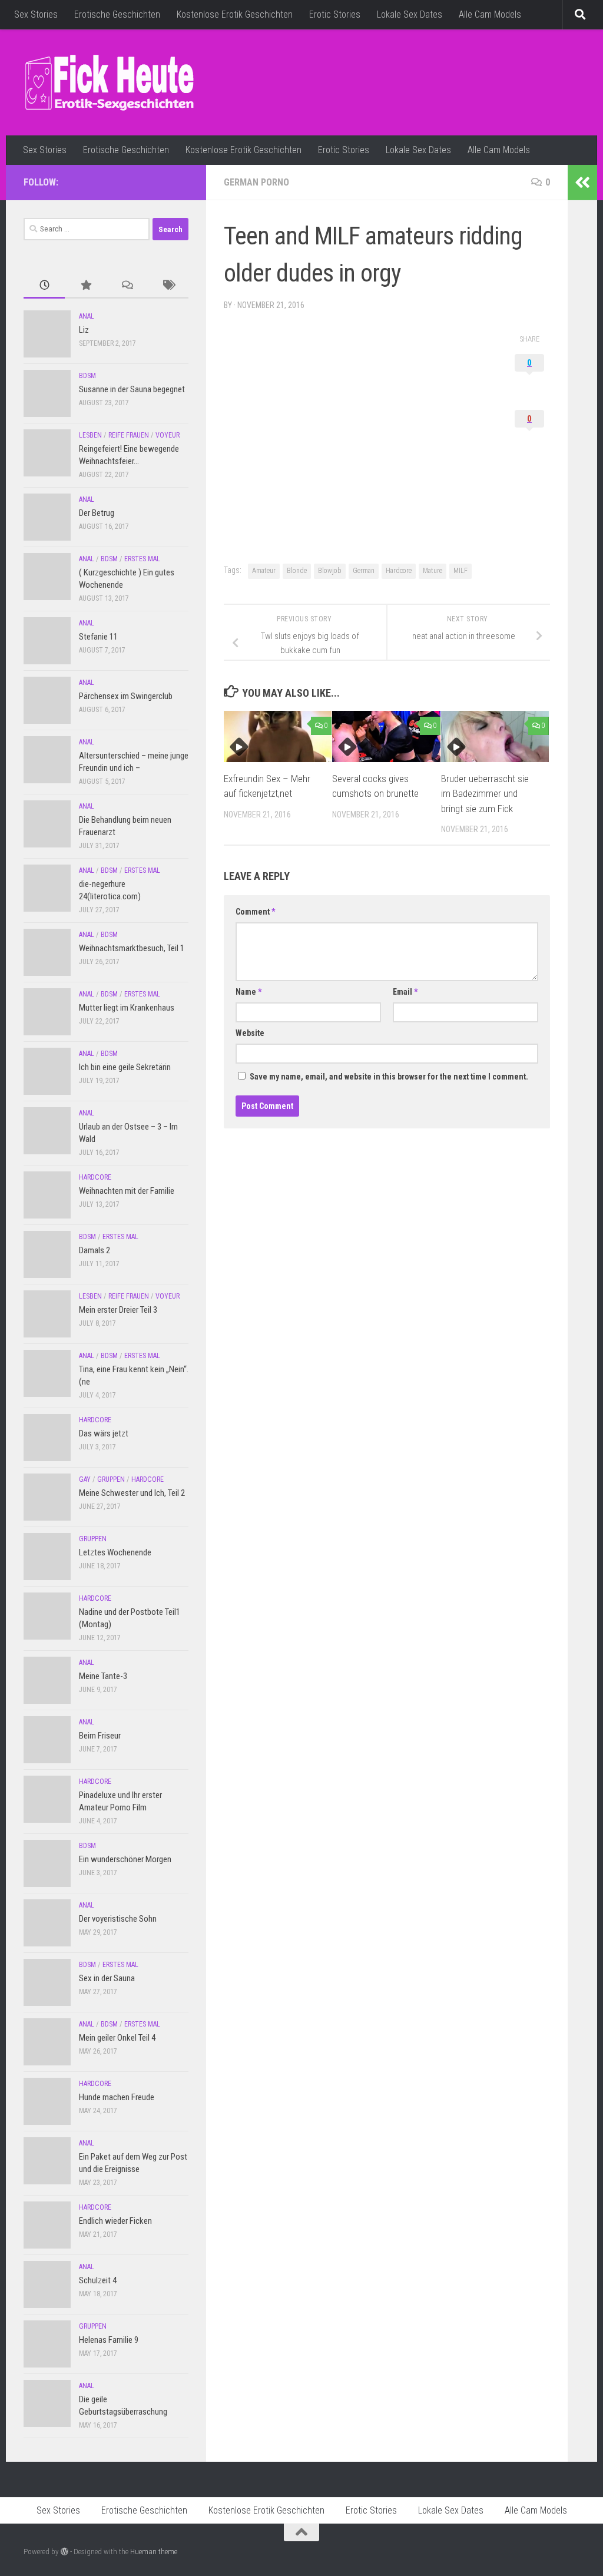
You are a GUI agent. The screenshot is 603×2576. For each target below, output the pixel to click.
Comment (255, 912)
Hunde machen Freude (117, 2097)
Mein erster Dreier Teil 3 (118, 1310)
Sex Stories (36, 14)
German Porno (256, 182)
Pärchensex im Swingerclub (126, 696)
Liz (84, 330)
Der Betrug (97, 513)
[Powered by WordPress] (64, 2552)
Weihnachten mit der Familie (127, 1191)
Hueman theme (154, 2552)
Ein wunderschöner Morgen (125, 1859)
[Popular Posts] (85, 286)
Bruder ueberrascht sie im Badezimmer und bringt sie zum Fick (485, 794)
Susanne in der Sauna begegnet (132, 389)
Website (250, 1033)
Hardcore (399, 571)
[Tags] (168, 286)
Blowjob (330, 571)
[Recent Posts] (44, 286)
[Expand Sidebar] (582, 183)
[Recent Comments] (127, 286)
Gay (85, 1479)
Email (405, 992)
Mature (433, 571)
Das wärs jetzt (104, 1433)
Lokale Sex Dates (410, 14)
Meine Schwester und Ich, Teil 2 (132, 1493)
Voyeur (168, 435)
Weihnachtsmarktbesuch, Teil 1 (132, 948)
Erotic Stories (335, 14)
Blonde (297, 571)
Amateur (264, 571)
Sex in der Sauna (107, 1978)
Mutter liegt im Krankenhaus (127, 1008)
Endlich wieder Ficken (115, 2221)
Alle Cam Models (490, 14)
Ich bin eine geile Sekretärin (125, 1067)
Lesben (90, 435)
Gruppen (111, 1479)
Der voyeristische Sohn (118, 1919)
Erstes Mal (142, 559)
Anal (87, 316)
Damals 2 (95, 1250)
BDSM (87, 376)
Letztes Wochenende (115, 1552)
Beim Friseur (100, 1736)
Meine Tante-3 (103, 1676)
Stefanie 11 (98, 637)
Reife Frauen (129, 435)
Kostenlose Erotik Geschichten (235, 14)
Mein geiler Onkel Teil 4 (117, 2038)
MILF (460, 571)
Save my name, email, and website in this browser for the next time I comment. (389, 1077)
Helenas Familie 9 (109, 2340)
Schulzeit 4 (98, 2280)
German (364, 571)
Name (249, 992)
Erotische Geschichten (117, 14)
